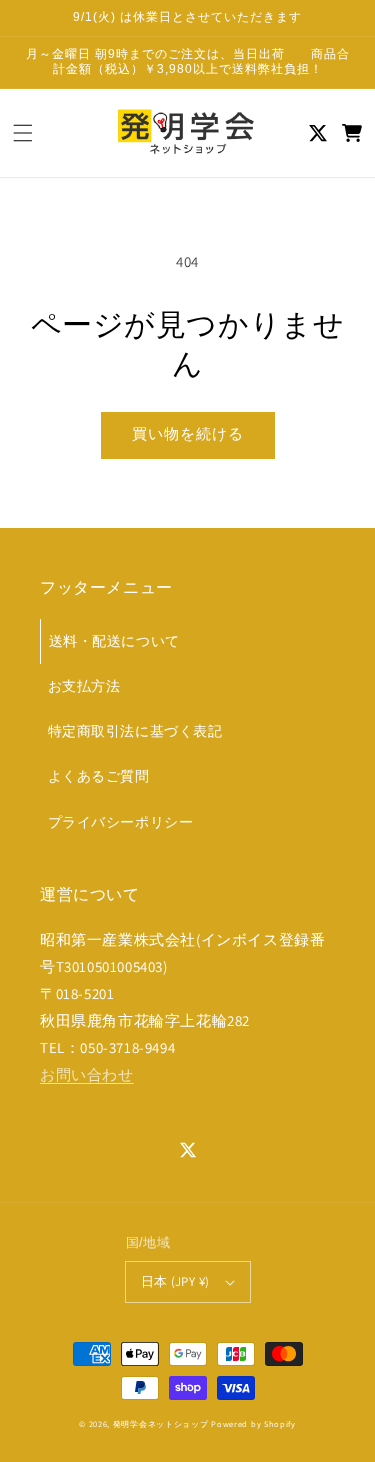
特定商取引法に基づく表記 (135, 731)
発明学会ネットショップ (161, 1423)
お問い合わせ (87, 1074)
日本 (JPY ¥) (175, 1281)
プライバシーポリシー (121, 822)
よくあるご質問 (99, 776)
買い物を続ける (188, 433)
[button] (23, 133)
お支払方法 (84, 686)
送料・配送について (114, 641)
